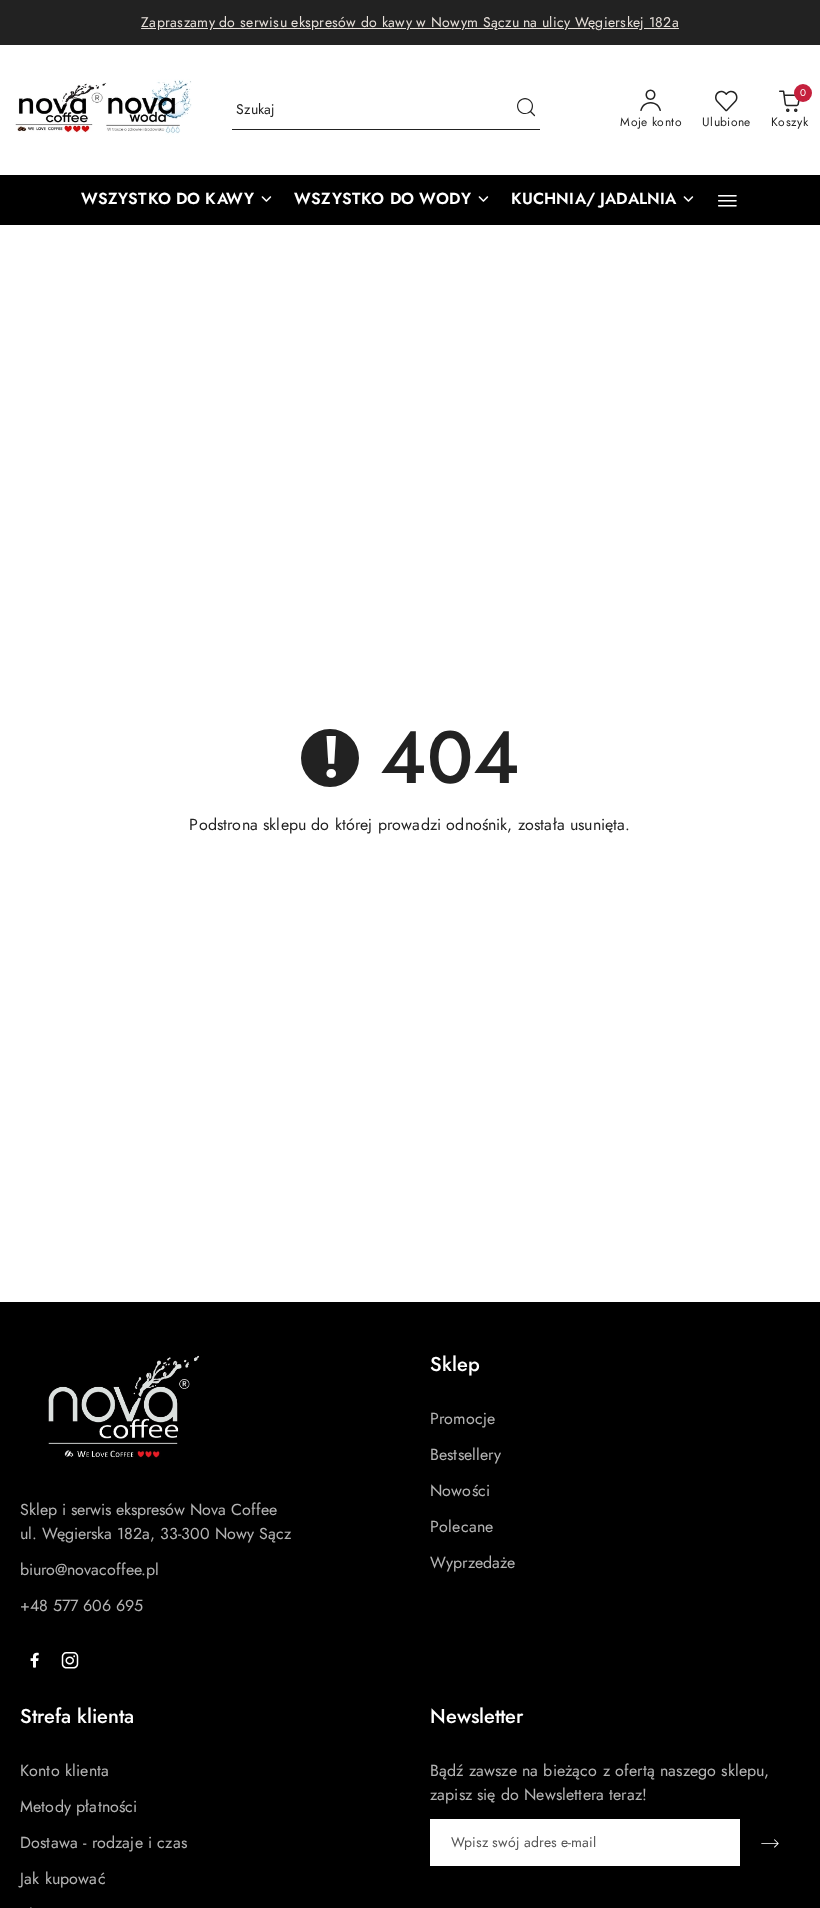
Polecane (461, 1526)
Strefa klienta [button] (77, 1716)
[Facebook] (34, 1660)
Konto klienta (64, 1770)
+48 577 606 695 (81, 1605)
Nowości (460, 1490)
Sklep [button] (455, 1364)
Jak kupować (63, 1878)
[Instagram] (70, 1660)
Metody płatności (79, 1806)
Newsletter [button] (476, 1716)
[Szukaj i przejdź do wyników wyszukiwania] (526, 110)
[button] (727, 200)
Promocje (462, 1418)
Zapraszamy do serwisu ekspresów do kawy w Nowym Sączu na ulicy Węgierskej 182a (410, 22)
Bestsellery (465, 1454)
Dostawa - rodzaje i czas (103, 1842)
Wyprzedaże (473, 1562)
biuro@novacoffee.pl (89, 1569)
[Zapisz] (770, 1842)
